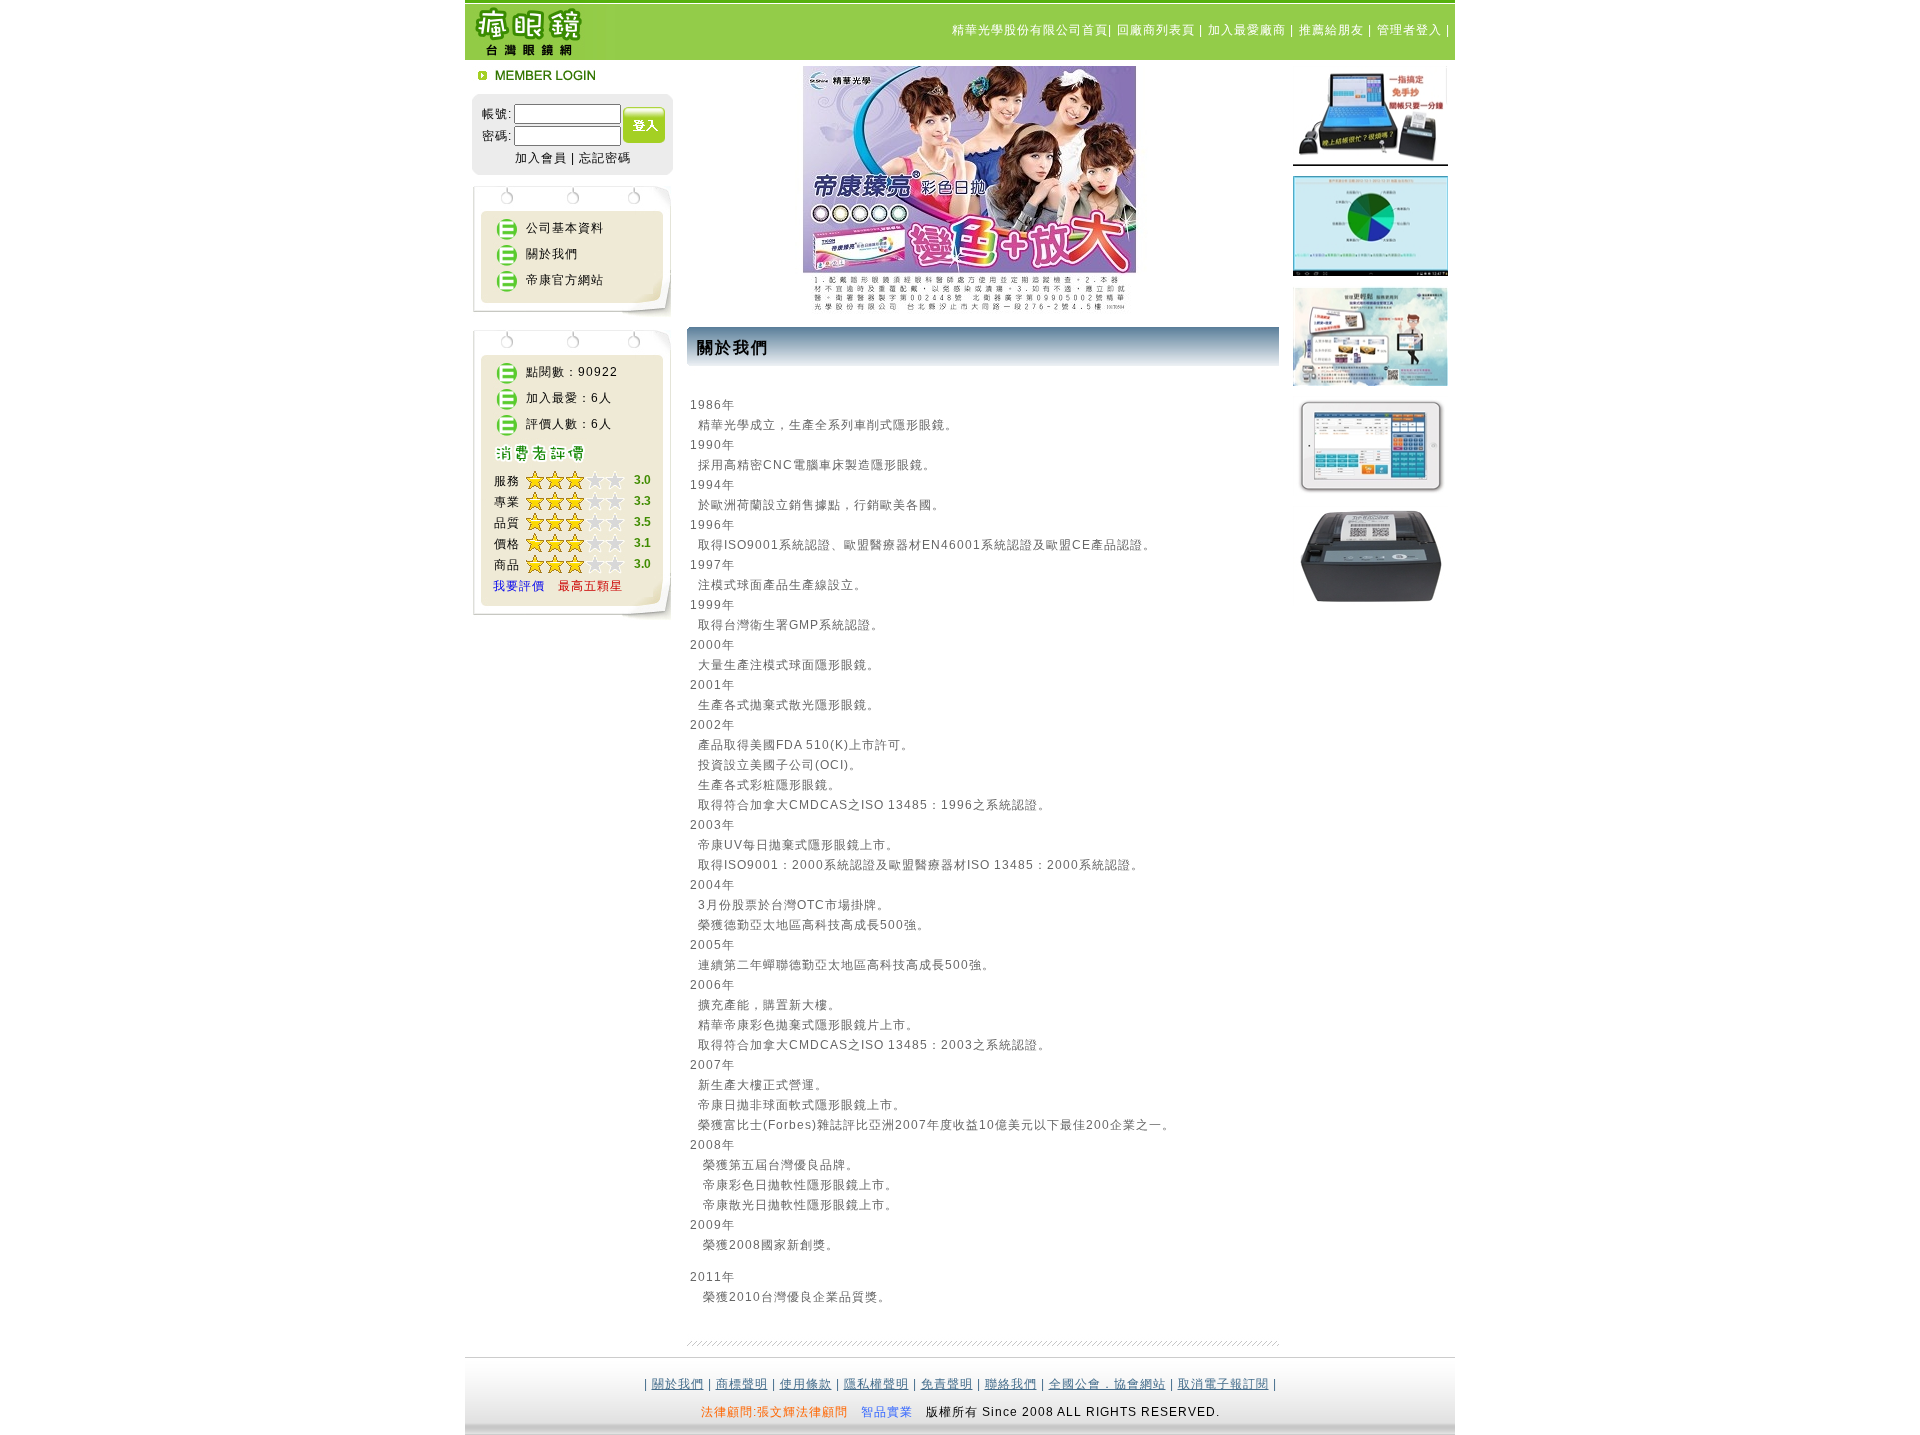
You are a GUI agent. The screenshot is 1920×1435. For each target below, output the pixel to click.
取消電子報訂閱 (1223, 1384)
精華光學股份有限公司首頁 (1030, 30)
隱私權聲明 (876, 1384)
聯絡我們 (1011, 1384)
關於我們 (552, 254)
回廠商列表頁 (1158, 30)
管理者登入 (1411, 30)
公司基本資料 (565, 228)
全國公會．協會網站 (1107, 1384)
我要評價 (519, 586)
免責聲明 (947, 1384)
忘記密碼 (605, 158)
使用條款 (806, 1384)
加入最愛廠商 (1249, 30)
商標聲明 (742, 1384)
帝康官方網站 (565, 280)
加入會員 (541, 158)
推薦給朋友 (1333, 30)
